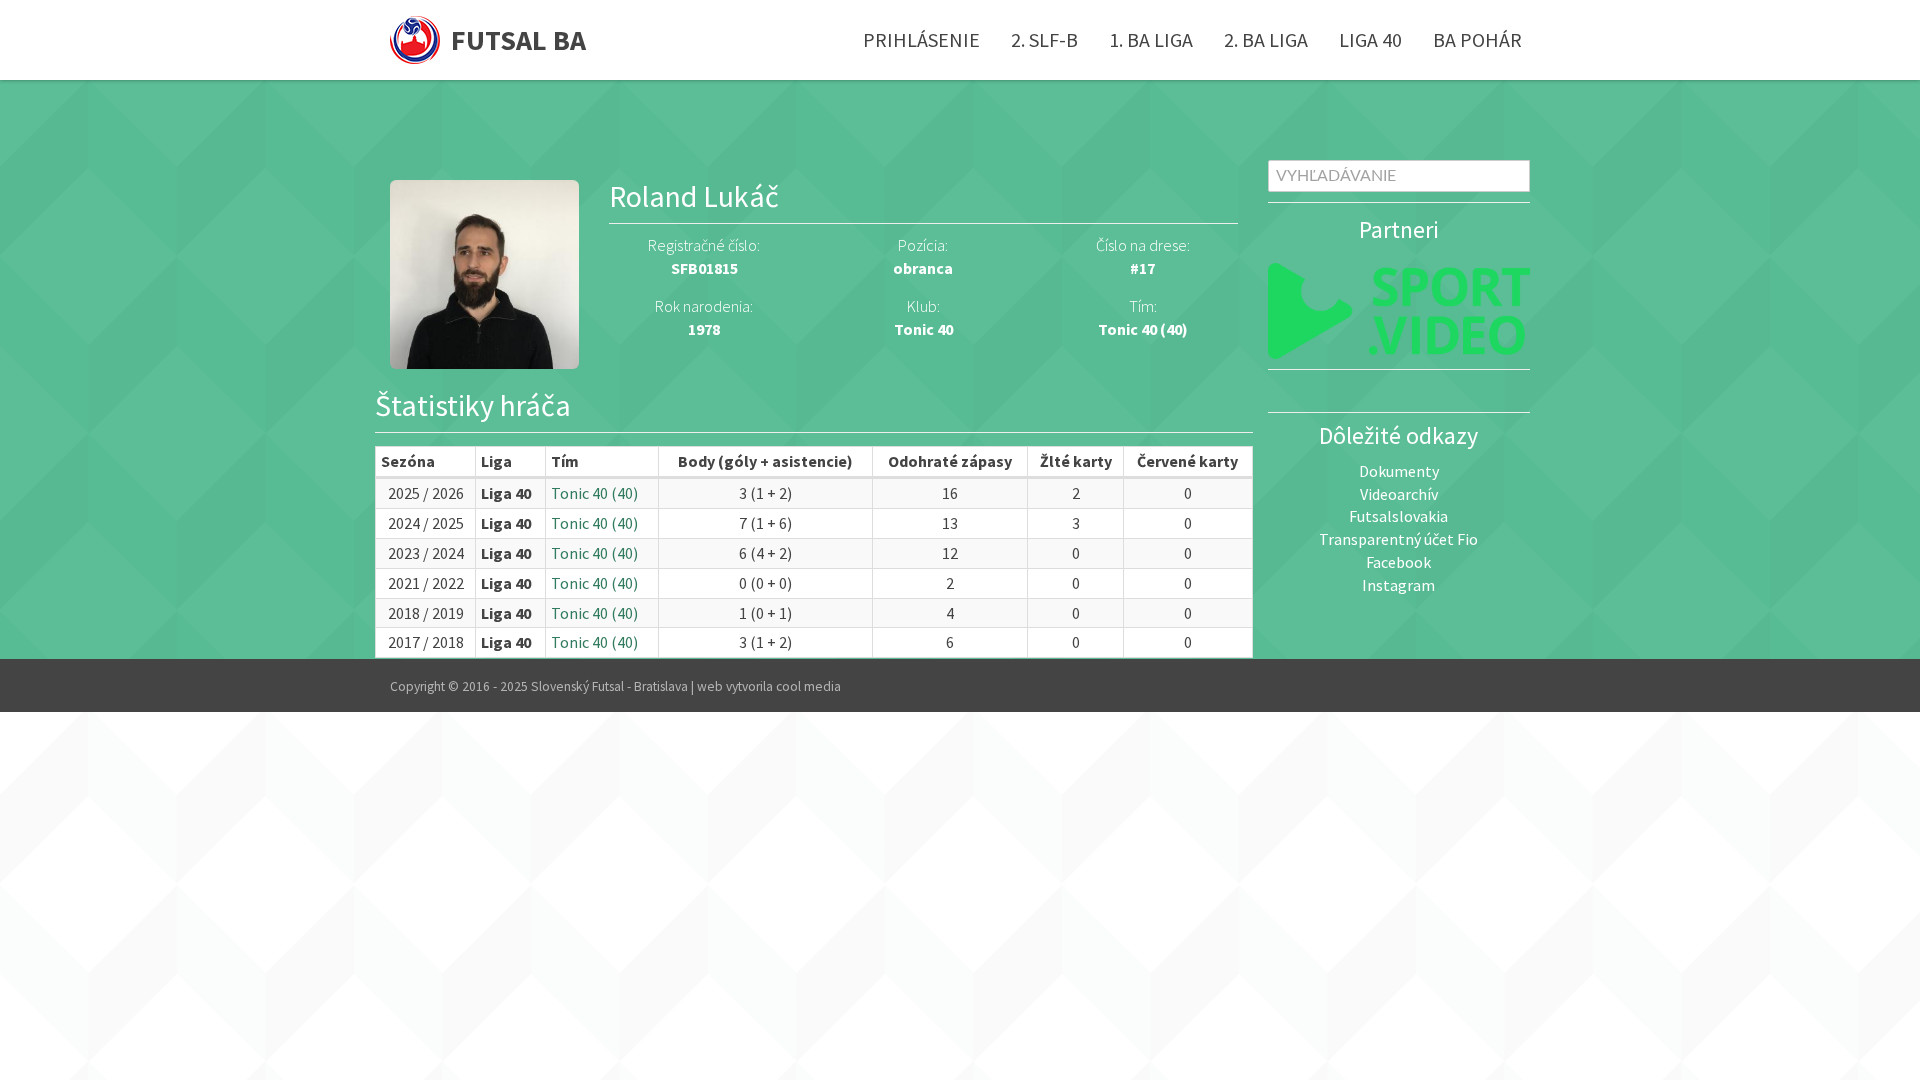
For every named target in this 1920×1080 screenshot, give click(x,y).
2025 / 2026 (426, 493)
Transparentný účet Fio (1398, 539)
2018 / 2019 (426, 613)
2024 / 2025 (426, 523)
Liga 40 (1370, 39)
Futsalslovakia (1398, 516)
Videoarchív (1399, 494)
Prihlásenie (921, 39)
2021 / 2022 (426, 583)
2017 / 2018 (426, 642)
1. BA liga (1151, 39)
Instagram (1398, 585)
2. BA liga (1266, 39)
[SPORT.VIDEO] (1399, 310)
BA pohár (1477, 39)
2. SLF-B (1044, 39)
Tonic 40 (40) (1143, 329)
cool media (808, 686)
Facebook (1398, 562)
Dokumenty (1399, 471)
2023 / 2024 (426, 553)
